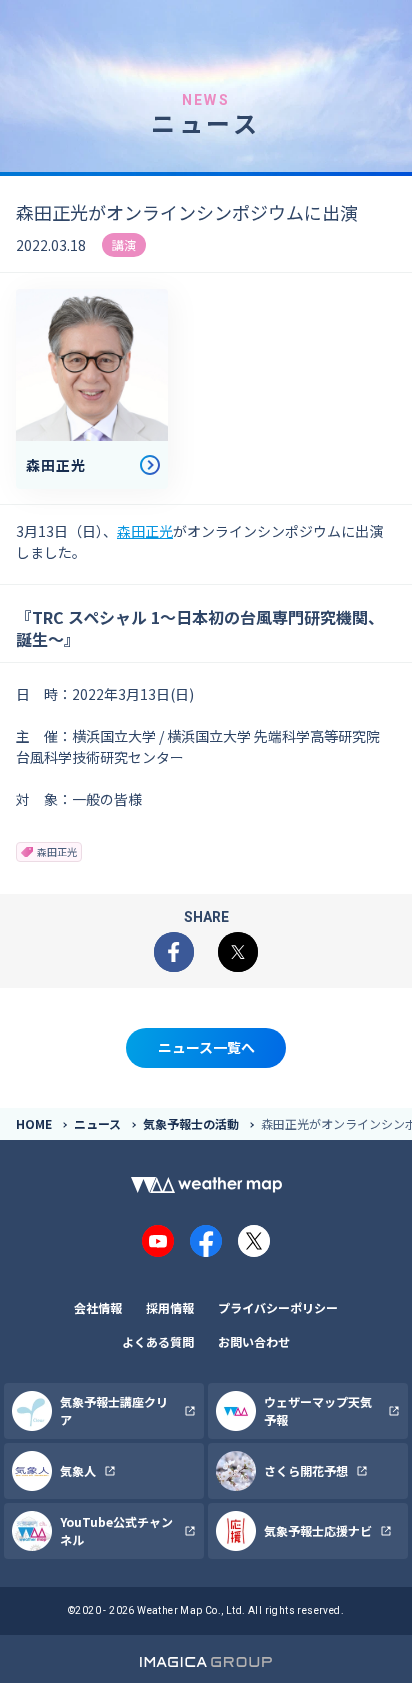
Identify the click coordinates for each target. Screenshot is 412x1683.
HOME (34, 1123)
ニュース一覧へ (206, 1047)
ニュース (97, 1123)
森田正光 (145, 531)
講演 (124, 244)
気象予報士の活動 (191, 1123)
